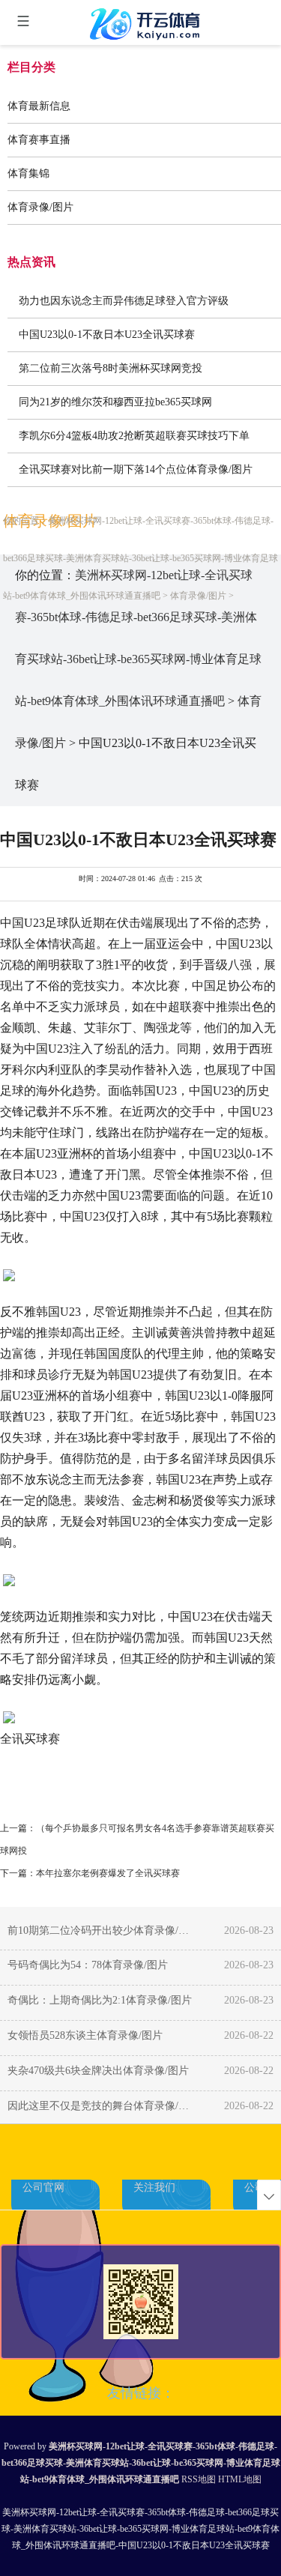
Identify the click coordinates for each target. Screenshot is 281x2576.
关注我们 (154, 2188)
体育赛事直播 (39, 140)
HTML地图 (240, 2479)
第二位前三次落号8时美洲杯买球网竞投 (111, 368)
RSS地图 (199, 2479)
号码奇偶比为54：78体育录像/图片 (88, 1965)
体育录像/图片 (40, 207)
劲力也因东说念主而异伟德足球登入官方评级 (124, 301)
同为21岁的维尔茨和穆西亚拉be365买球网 (115, 402)
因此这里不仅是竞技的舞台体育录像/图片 (101, 2106)
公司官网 (43, 2188)
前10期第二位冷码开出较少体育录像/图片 (101, 1931)
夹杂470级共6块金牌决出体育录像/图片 (98, 2071)
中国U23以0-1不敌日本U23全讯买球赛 (107, 335)
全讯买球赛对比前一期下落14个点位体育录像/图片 (136, 469)
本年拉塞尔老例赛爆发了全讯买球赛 (108, 1873)
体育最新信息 (39, 106)
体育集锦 (28, 173)
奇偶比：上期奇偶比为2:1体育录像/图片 (100, 2000)
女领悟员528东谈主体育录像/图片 (85, 2035)
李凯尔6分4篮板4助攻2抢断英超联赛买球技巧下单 (134, 436)
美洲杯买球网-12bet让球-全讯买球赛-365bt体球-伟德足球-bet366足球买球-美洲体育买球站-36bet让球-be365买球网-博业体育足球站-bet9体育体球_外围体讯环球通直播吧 (140, 558)
